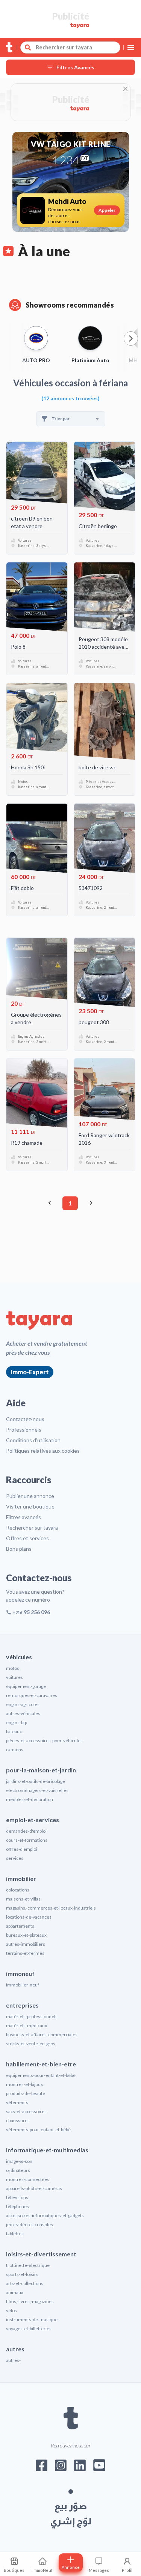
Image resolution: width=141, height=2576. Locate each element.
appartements (20, 1926)
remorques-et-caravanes (32, 1695)
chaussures (18, 2120)
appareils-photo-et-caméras (34, 2188)
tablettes (15, 2234)
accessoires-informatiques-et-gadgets (45, 2215)
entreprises (22, 2005)
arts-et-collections (25, 2283)
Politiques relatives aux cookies (43, 1451)
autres (15, 2349)
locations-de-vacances (29, 1917)
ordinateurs (18, 2170)
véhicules (19, 1657)
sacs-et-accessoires (26, 2111)
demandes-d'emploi (26, 1831)
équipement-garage (26, 1686)
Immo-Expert (30, 1372)
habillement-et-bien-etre (41, 2064)
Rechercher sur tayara (32, 1528)
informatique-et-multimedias (47, 2150)
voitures (14, 1677)
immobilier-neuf (23, 1985)
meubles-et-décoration (30, 1799)
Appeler (107, 210)
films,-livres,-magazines (30, 2301)
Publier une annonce (30, 1496)
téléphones (17, 2206)
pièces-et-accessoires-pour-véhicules (44, 1741)
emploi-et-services (33, 1820)
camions (15, 1750)
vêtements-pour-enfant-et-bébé (38, 2130)
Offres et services (27, 1538)
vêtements (17, 2102)
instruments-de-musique (32, 2319)
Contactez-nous (25, 1419)
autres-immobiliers (26, 1944)
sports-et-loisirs (22, 2274)
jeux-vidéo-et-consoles (30, 2225)
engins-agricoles (23, 1704)
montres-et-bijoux (24, 2084)
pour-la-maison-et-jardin (41, 1770)
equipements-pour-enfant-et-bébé (41, 2075)
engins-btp (17, 1722)
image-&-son (19, 2161)
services (15, 1858)
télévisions (17, 2197)
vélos (11, 2310)
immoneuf (20, 1973)
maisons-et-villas (23, 1899)
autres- (13, 2360)
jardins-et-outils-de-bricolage (36, 1781)
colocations (18, 1890)
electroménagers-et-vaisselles (37, 1790)
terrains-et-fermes (25, 1953)
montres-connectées (28, 2179)
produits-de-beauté (26, 2093)
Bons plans (19, 1549)
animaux (15, 2292)
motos (13, 1668)
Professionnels (24, 1430)
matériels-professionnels (32, 2016)
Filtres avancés (23, 1517)
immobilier (21, 1878)
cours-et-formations (27, 1840)
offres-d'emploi (22, 1849)
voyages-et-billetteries (29, 2329)
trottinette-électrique (28, 2265)
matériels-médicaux (27, 2025)
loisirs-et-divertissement (41, 2254)
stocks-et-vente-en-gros (31, 2044)
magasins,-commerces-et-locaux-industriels (51, 1908)
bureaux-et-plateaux (26, 1935)
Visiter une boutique (30, 1506)
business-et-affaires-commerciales (42, 2035)
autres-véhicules (23, 1713)
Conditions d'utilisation (33, 1440)
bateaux (14, 1731)
